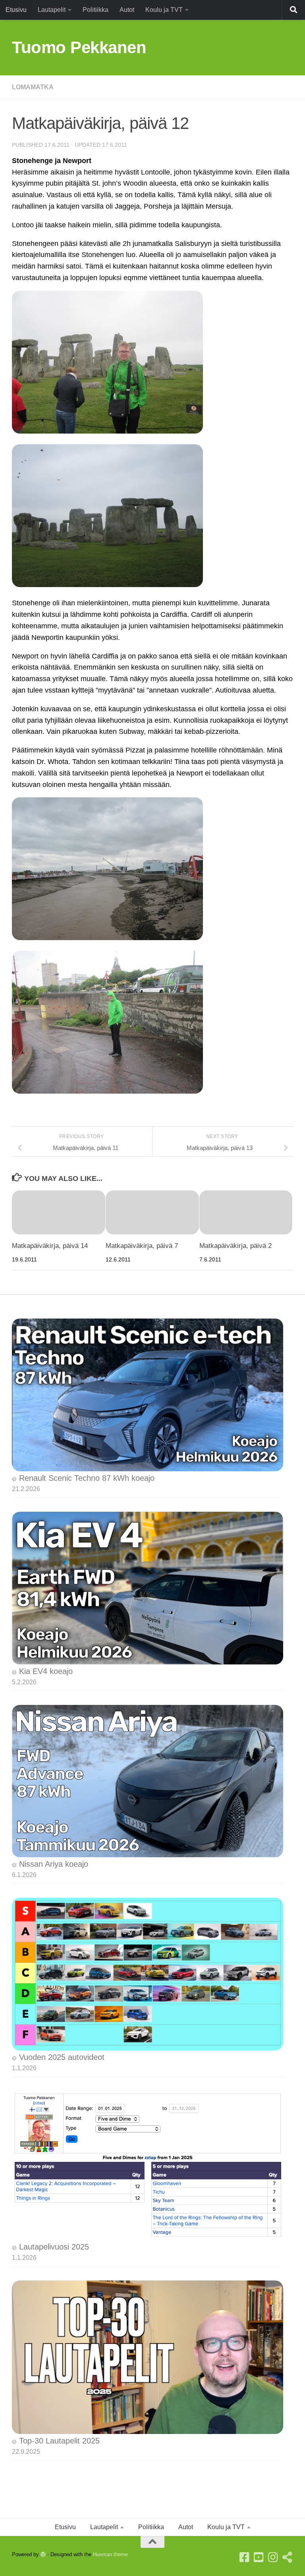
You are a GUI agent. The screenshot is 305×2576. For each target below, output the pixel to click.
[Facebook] (245, 2557)
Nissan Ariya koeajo (54, 1864)
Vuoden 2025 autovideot (62, 2057)
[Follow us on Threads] (288, 2557)
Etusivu (16, 10)
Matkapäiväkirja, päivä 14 (50, 1246)
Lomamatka (33, 87)
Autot (127, 10)
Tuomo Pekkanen (79, 47)
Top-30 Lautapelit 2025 (59, 2441)
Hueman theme (110, 2554)
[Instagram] (273, 2557)
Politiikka (96, 10)
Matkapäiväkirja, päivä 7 (142, 1246)
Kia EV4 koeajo (46, 1671)
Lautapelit (52, 10)
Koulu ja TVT (164, 10)
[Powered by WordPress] (43, 2554)
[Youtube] (259, 2557)
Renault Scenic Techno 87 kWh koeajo (87, 1478)
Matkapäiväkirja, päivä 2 (236, 1246)
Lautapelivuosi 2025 (54, 2247)
